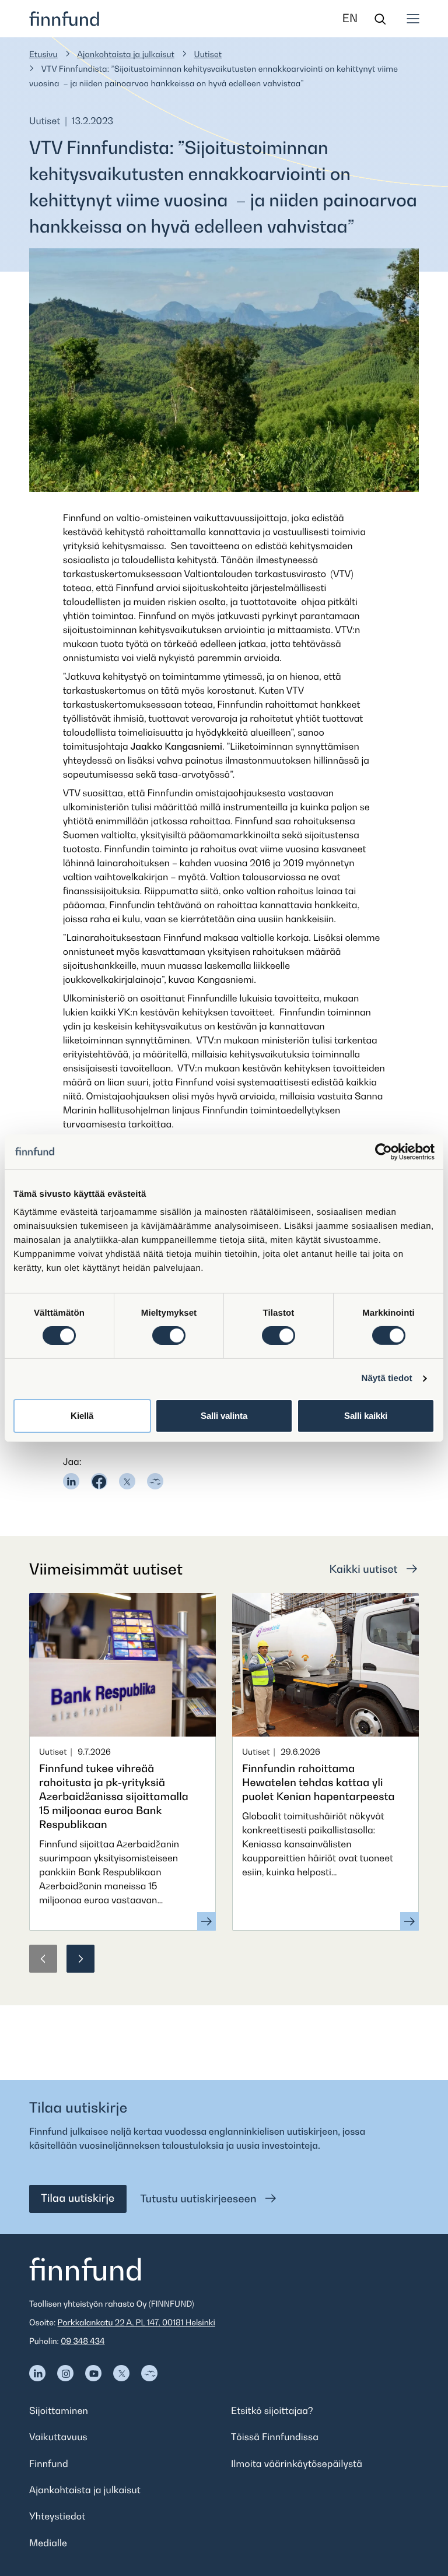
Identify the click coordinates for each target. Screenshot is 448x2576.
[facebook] (99, 1481)
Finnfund (49, 2463)
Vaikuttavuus (58, 2437)
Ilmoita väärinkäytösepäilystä (297, 2463)
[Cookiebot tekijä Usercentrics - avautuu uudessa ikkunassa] (384, 1151)
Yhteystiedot (57, 2516)
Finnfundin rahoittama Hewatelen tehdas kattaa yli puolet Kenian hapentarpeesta (318, 1783)
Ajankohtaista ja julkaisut (126, 55)
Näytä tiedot (387, 1378)
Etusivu (43, 55)
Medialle (48, 2543)
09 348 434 (83, 2341)
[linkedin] (71, 1481)
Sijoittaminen (59, 2410)
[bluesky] (155, 1481)
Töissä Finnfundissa (275, 2437)
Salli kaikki (366, 1416)
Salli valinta (224, 1416)
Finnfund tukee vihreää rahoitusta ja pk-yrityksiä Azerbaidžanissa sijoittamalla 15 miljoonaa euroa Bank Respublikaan (114, 1797)
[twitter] (127, 1481)
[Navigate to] (37, 2373)
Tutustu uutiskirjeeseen (200, 2199)
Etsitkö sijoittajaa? (272, 2410)
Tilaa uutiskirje (78, 2199)
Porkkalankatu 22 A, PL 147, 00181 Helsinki (136, 2323)
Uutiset (208, 55)
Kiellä (82, 1416)
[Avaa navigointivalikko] (413, 19)
